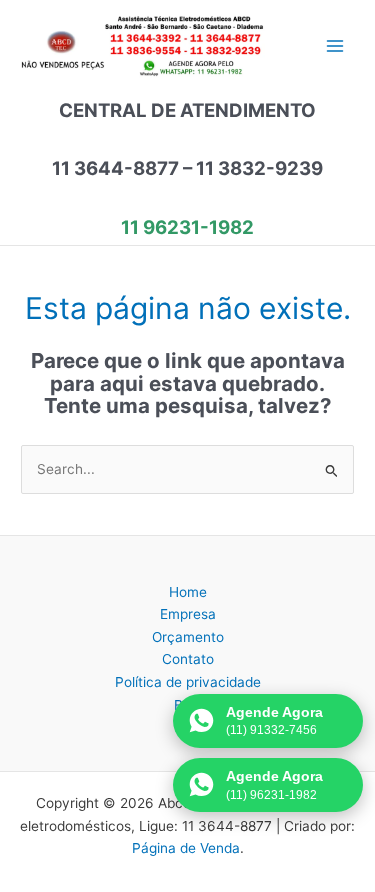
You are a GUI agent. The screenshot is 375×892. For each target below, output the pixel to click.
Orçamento (188, 637)
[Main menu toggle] (335, 46)
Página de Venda (186, 848)
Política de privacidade (188, 682)
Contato (188, 659)
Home (188, 592)
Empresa (188, 614)
